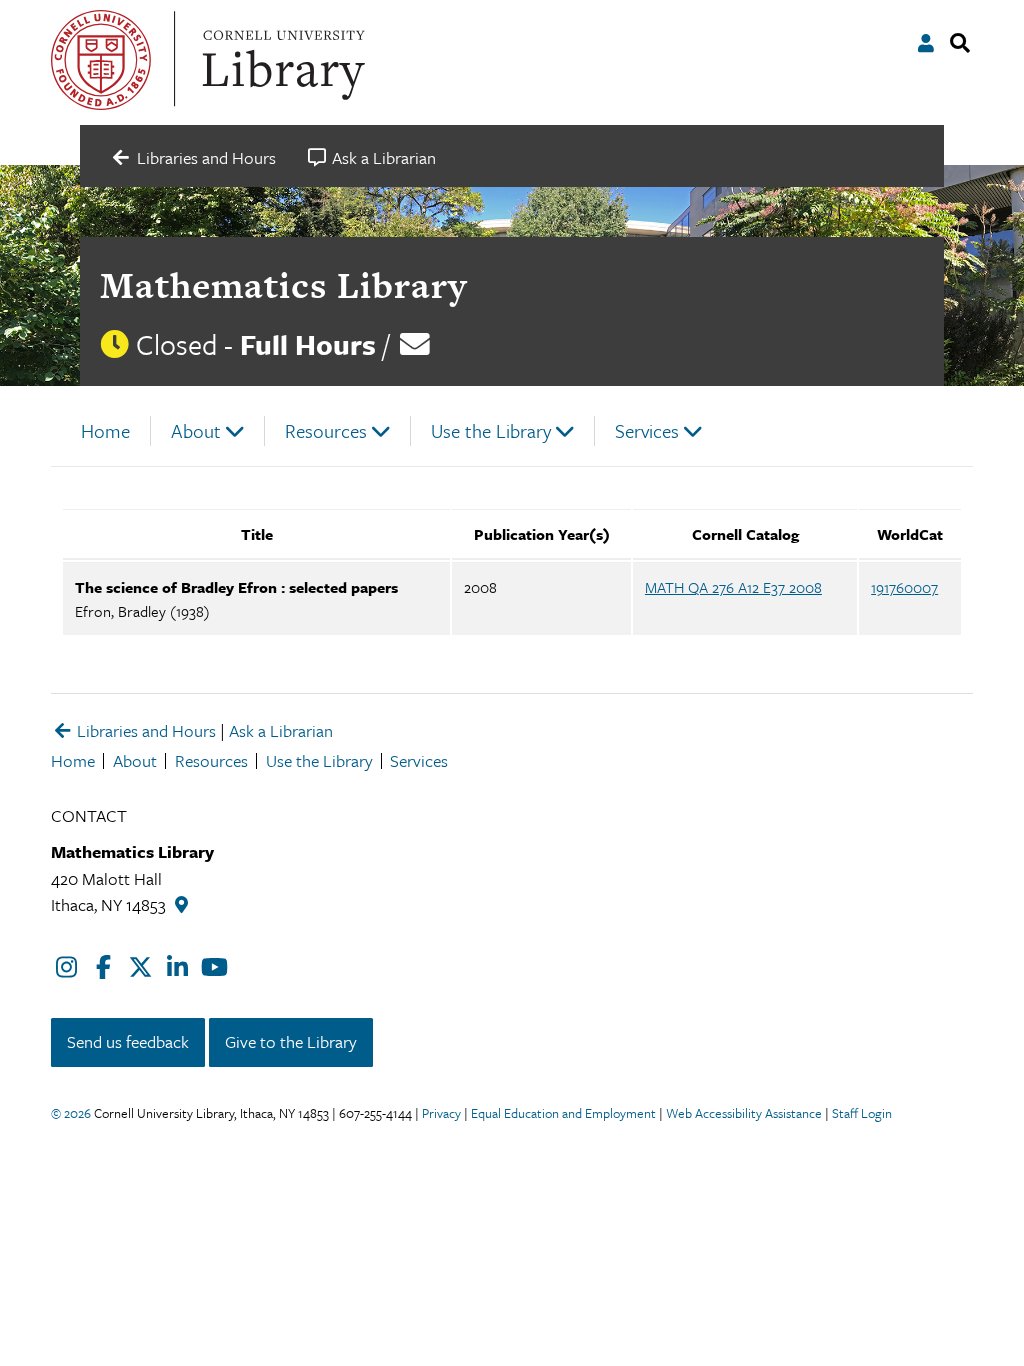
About (196, 430)
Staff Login (862, 1113)
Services (647, 430)
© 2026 (71, 1113)
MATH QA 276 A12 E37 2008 (733, 587)
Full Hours (308, 344)
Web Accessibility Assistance (744, 1113)
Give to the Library (291, 1041)
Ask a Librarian (281, 730)
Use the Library (491, 430)
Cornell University (101, 60)
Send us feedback (128, 1041)
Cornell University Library (281, 60)
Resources (326, 430)
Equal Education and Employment (563, 1113)
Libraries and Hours (144, 730)
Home (105, 430)
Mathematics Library (283, 285)
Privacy (441, 1113)
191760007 (904, 587)
